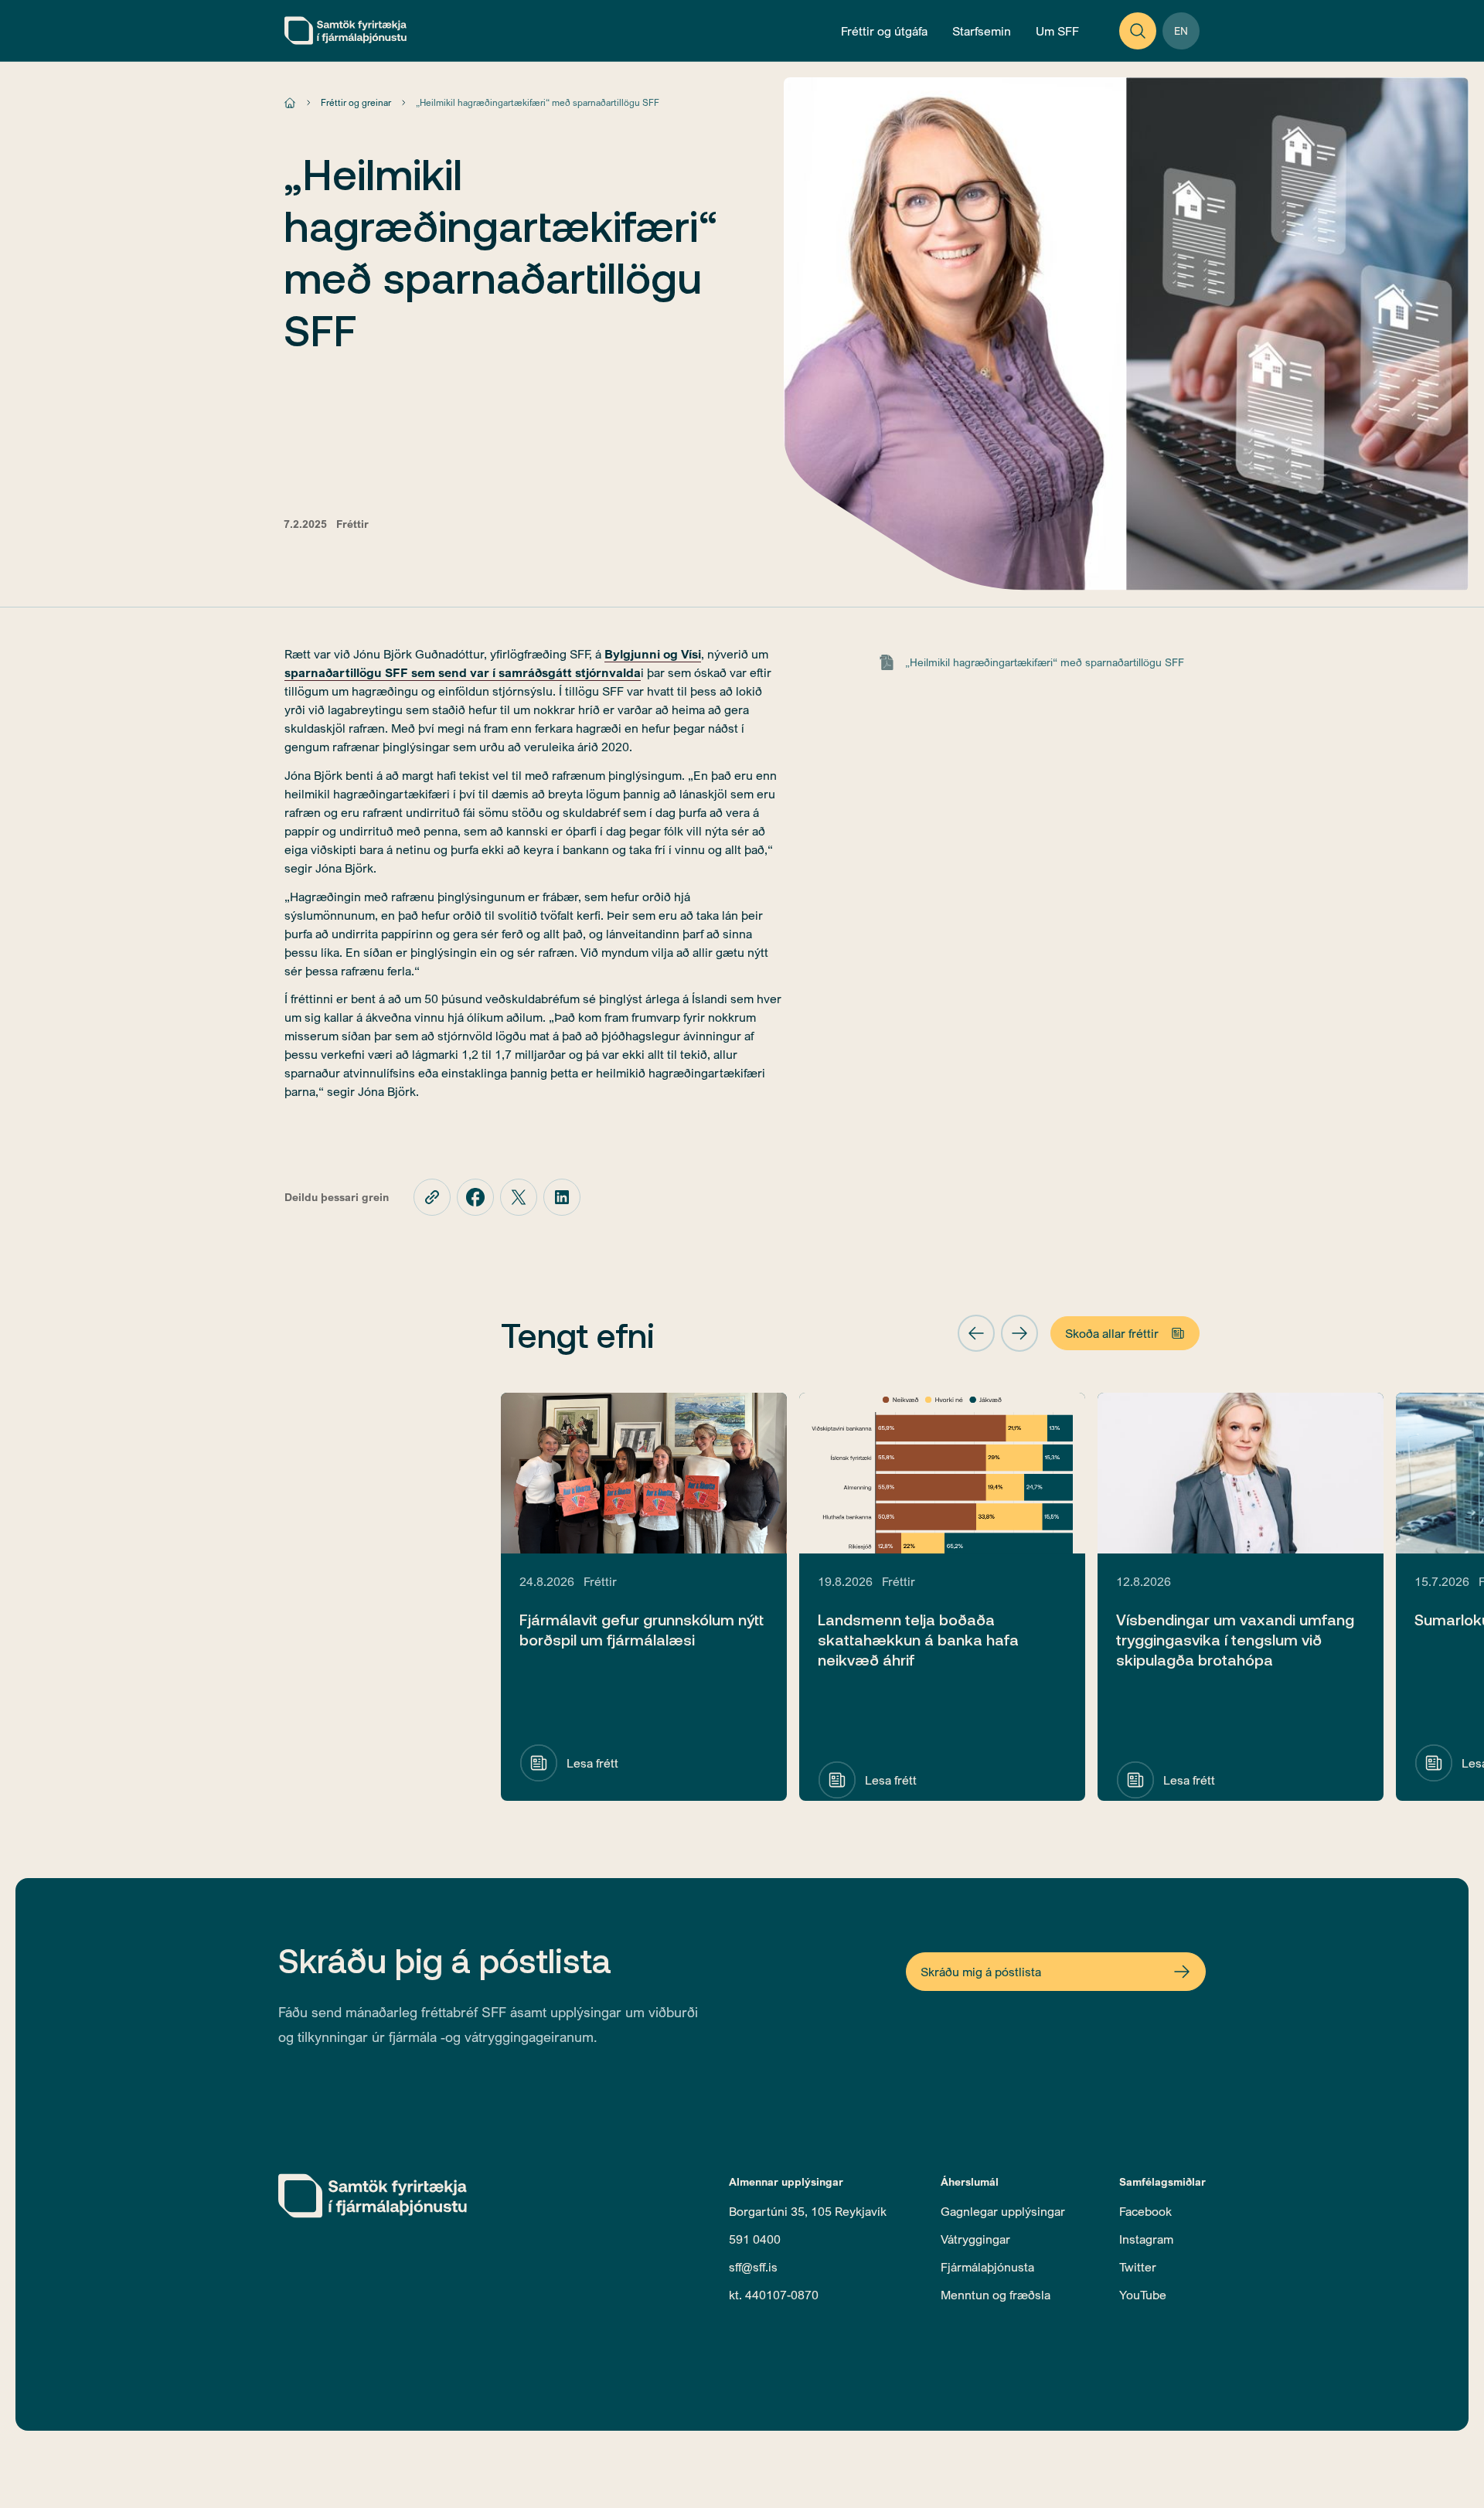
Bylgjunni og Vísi (653, 654)
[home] (345, 31)
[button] (976, 1333)
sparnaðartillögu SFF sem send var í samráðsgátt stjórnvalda (463, 672)
